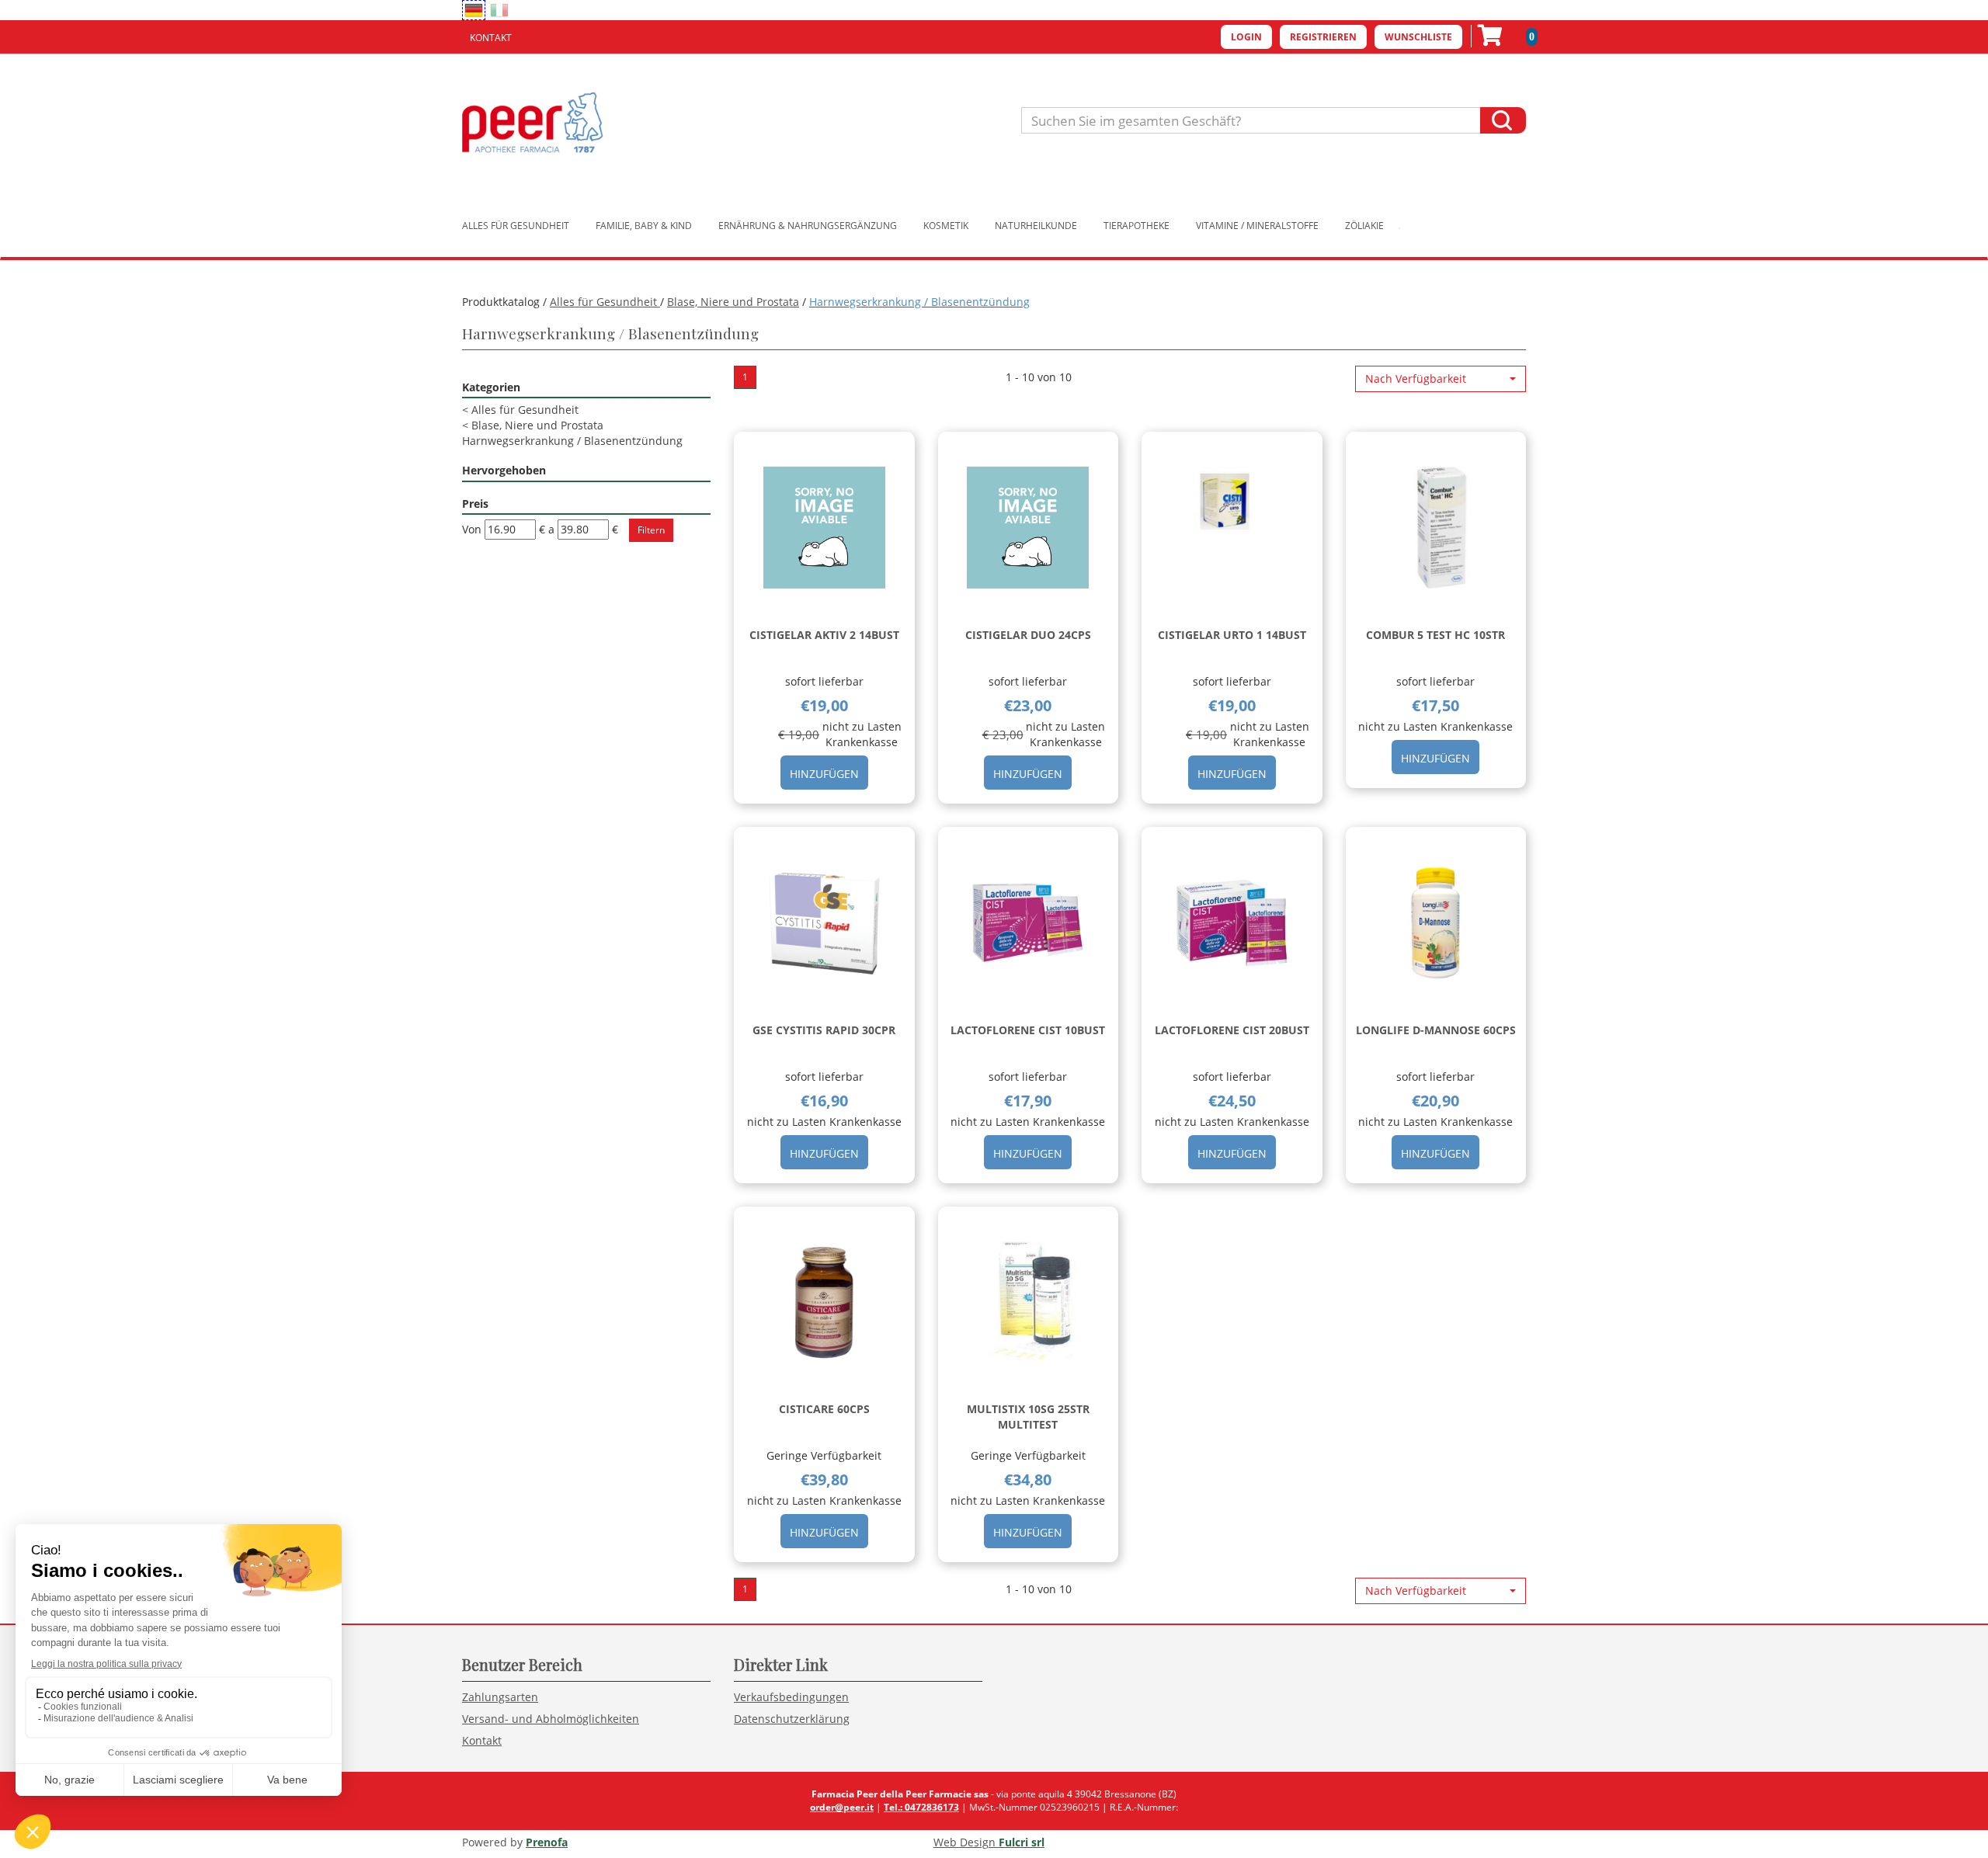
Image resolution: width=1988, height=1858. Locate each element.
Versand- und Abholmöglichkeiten (551, 1719)
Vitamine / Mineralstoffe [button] (1257, 226)
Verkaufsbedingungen (791, 1697)
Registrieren (1323, 37)
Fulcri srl (1022, 1842)
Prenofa (547, 1842)
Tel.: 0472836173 (921, 1807)
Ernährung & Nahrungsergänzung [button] (808, 226)
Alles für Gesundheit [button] (516, 226)
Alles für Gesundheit (605, 302)
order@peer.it (842, 1807)
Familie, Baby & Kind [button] (644, 226)
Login (1246, 37)
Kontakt (491, 38)
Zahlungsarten (500, 1697)
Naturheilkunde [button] (1036, 226)
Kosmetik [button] (946, 226)
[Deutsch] (474, 10)
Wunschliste (1418, 37)
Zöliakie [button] (1364, 226)
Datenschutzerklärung (792, 1719)
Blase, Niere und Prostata (733, 302)
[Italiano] (499, 10)
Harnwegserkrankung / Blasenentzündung (572, 441)
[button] (1441, 379)
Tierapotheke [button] (1136, 226)
